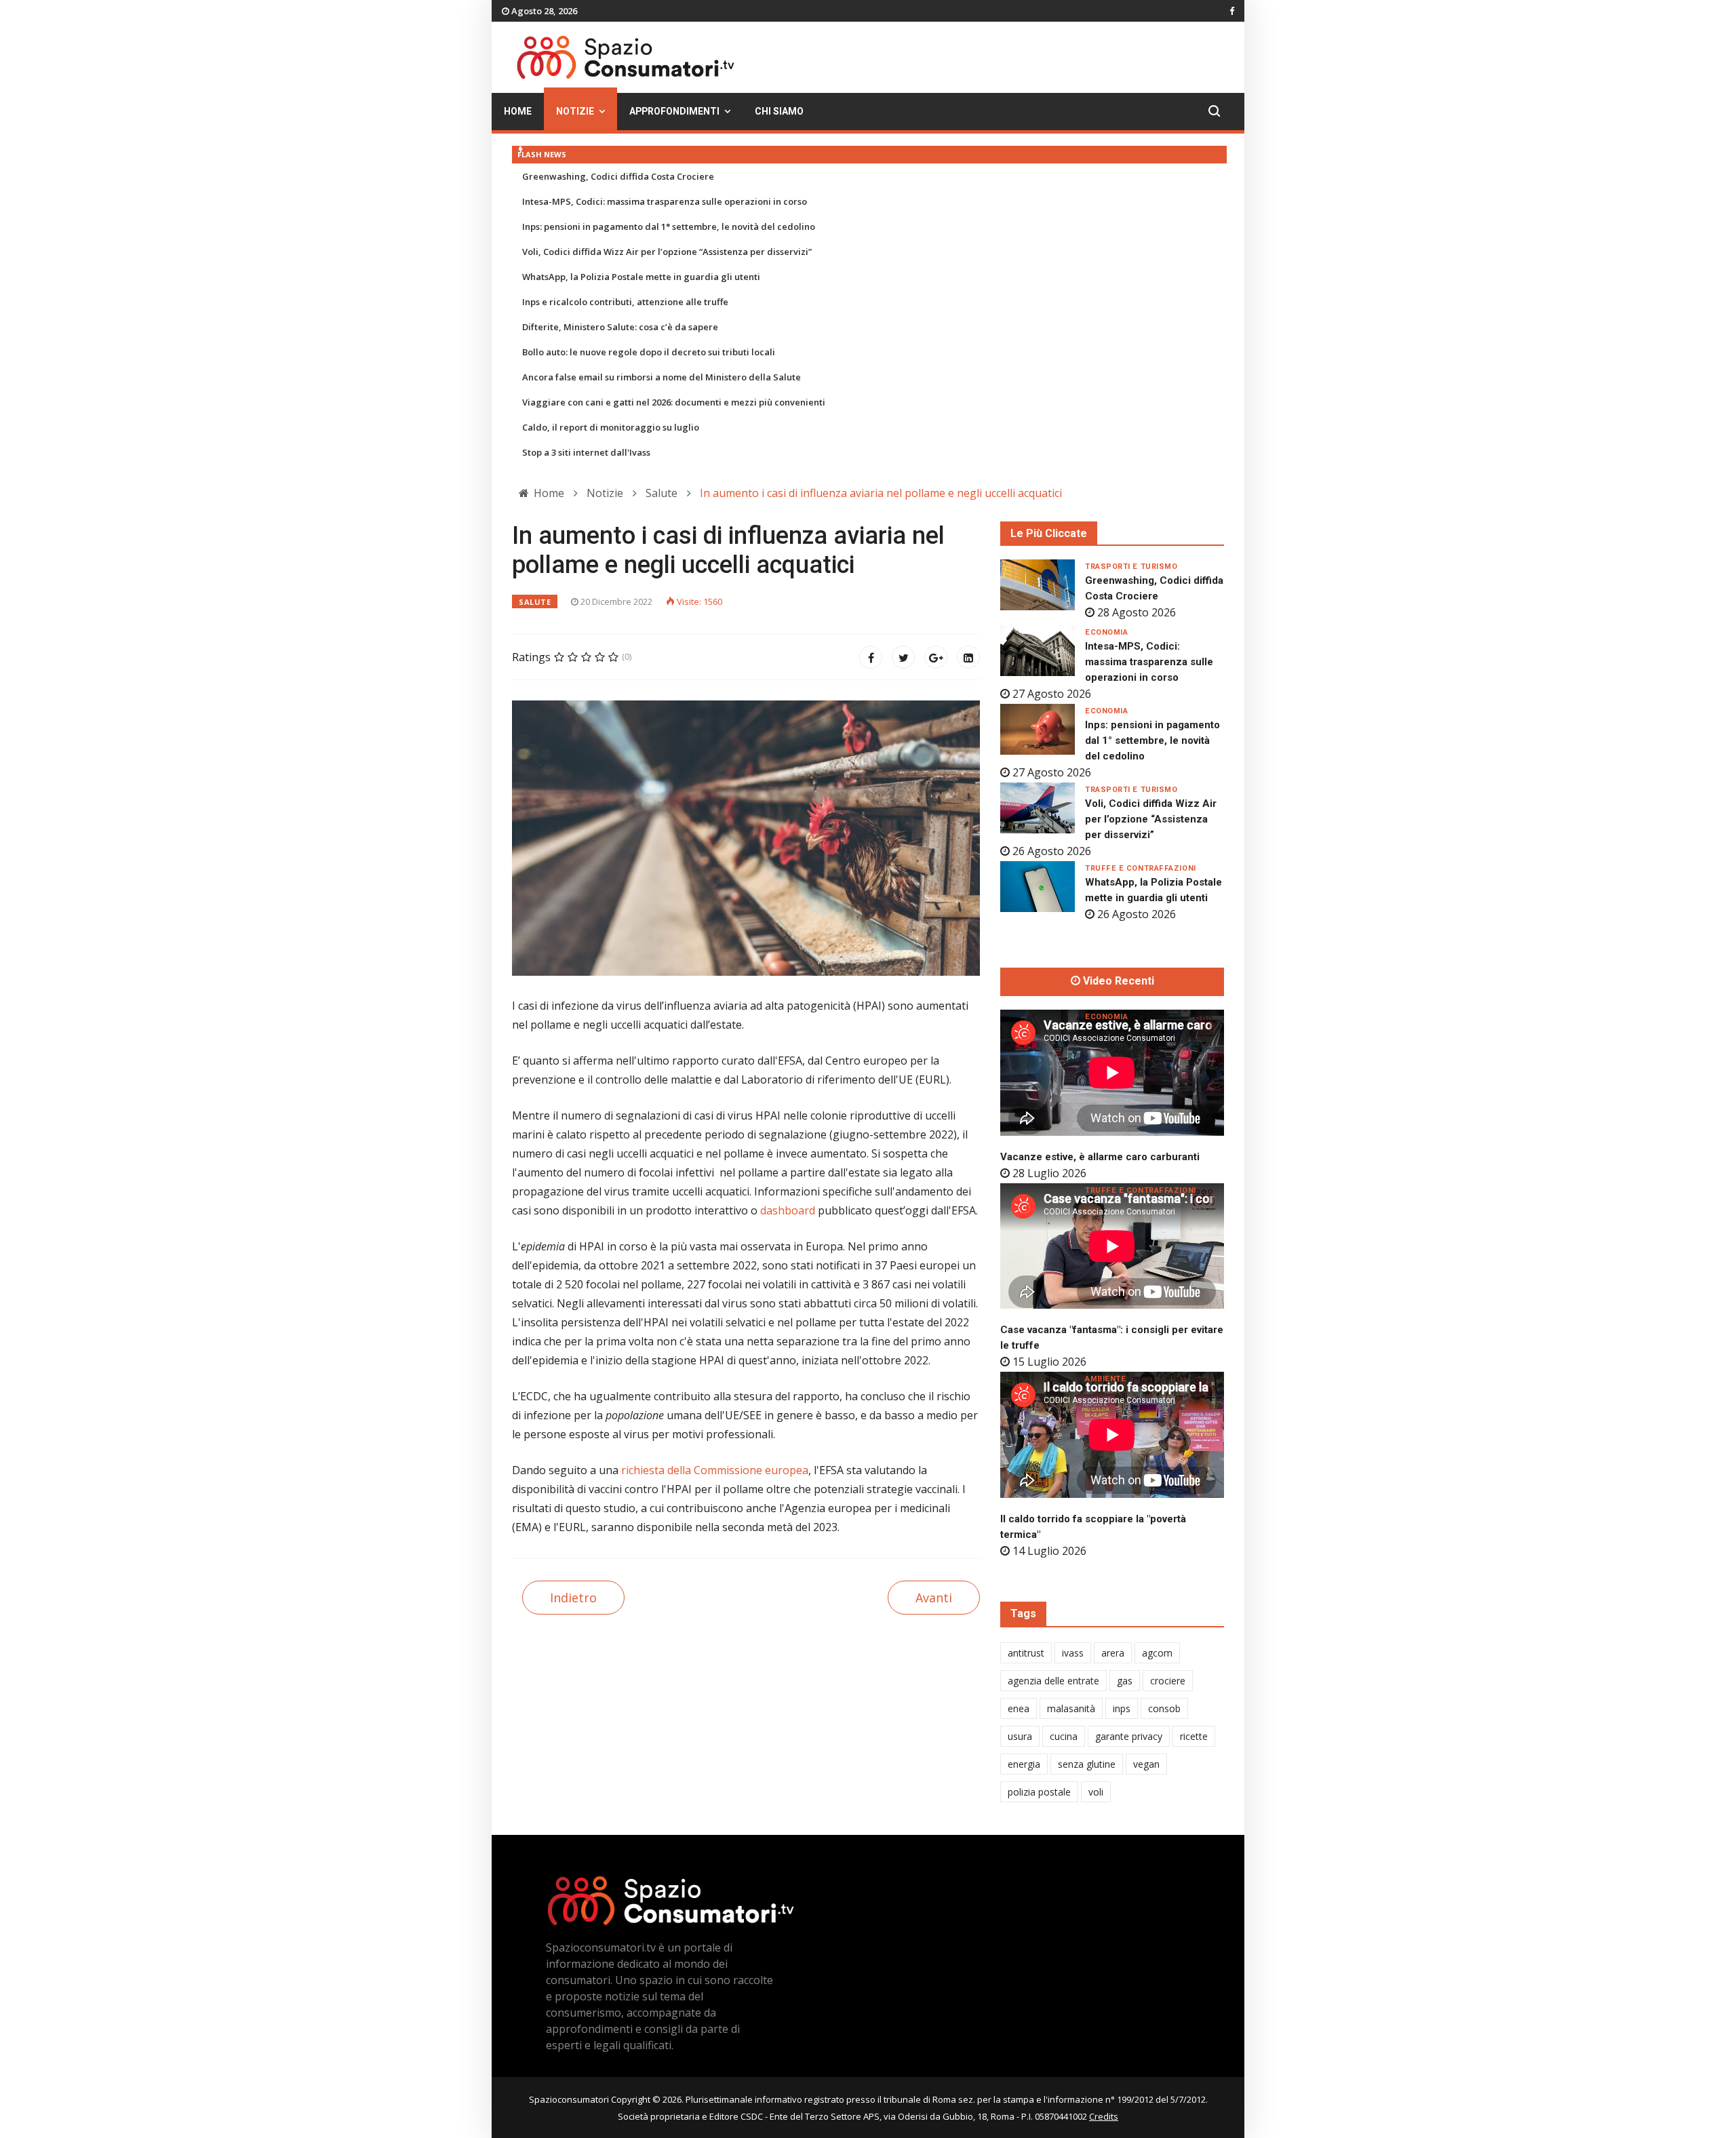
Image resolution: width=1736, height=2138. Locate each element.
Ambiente (1105, 1379)
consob (1164, 1708)
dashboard (788, 1210)
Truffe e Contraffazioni (1141, 868)
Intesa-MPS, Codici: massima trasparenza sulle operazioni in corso (665, 201)
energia (1024, 1764)
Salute (535, 602)
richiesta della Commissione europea (715, 1470)
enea (1019, 1708)
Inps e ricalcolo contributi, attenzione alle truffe (625, 302)
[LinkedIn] (968, 657)
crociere (1168, 1681)
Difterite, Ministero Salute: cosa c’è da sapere (620, 327)
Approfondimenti (674, 112)
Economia (1106, 632)
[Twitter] (903, 657)
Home (518, 112)
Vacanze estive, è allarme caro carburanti (1100, 1157)
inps (1122, 1708)
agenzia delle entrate (1053, 1681)
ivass (1073, 1653)
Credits (1104, 2116)
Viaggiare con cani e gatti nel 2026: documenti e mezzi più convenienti (674, 402)
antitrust (1026, 1653)
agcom (1157, 1653)
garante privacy (1129, 1736)
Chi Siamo (779, 112)
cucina (1064, 1736)
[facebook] (1232, 11)
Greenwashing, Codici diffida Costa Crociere (618, 176)
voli (1096, 1792)
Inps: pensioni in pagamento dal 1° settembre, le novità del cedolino (669, 226)
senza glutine (1087, 1764)
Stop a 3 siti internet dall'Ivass (586, 452)
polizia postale (1039, 1792)
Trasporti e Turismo (1131, 567)
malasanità (1071, 1708)
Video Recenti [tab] (1117, 981)
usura (1020, 1736)
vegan (1146, 1764)
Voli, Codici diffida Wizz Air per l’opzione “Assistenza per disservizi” (667, 252)
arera (1113, 1653)
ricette (1194, 1736)
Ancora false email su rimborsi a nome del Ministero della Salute (662, 377)
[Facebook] (871, 657)
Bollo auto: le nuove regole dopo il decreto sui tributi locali (649, 352)
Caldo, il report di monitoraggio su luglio (611, 427)
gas (1125, 1681)
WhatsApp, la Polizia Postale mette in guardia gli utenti (641, 277)
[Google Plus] (936, 657)
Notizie (575, 112)
